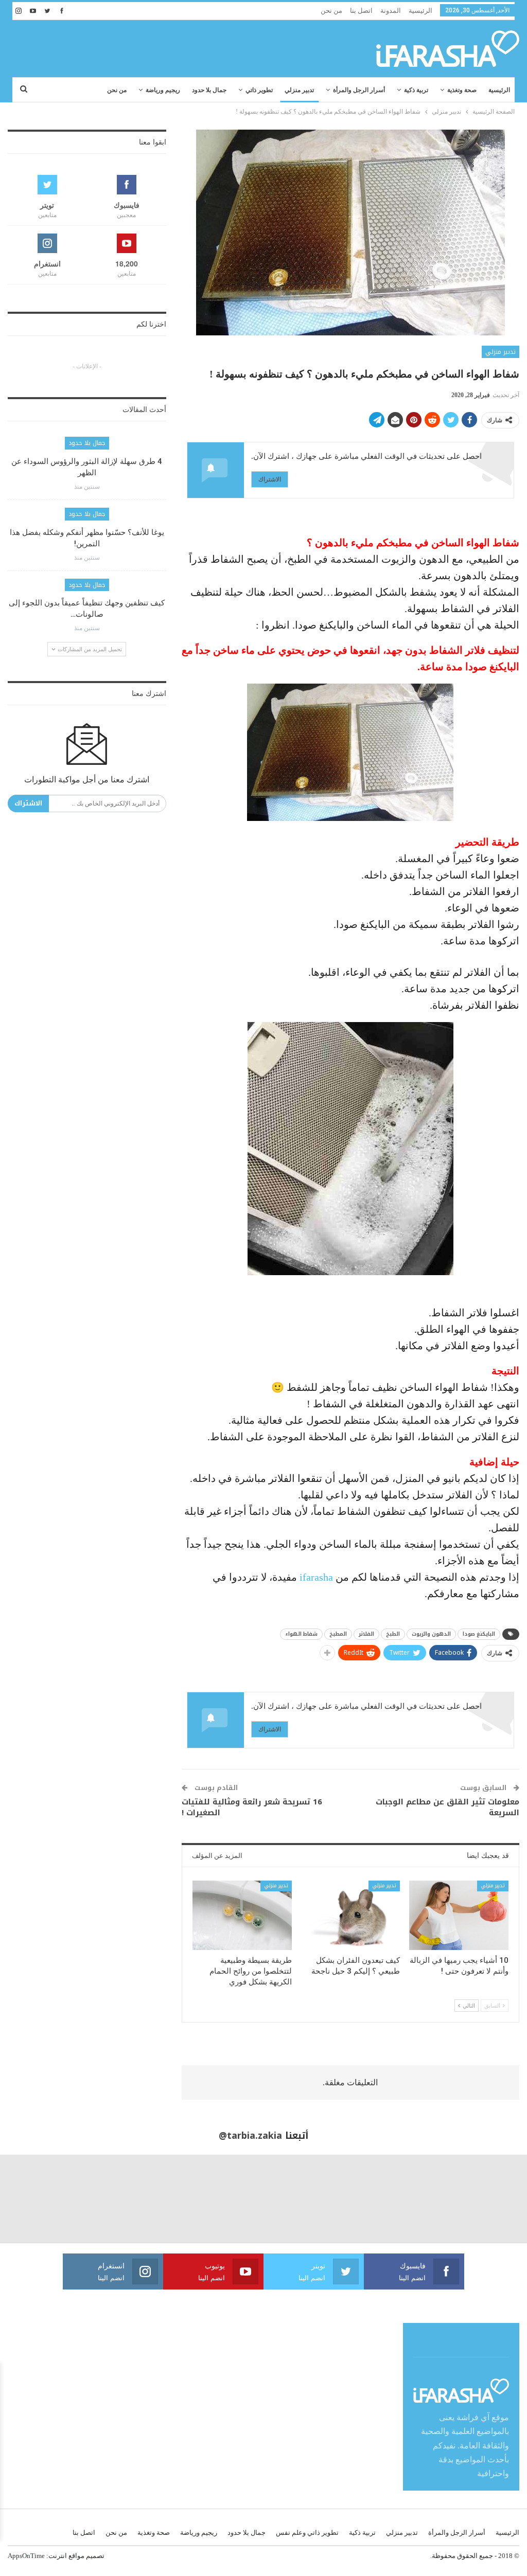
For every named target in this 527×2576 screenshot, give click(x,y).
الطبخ (393, 1634)
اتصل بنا (361, 11)
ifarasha (315, 1577)
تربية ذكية (416, 90)
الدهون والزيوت (431, 1634)
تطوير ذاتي (259, 90)
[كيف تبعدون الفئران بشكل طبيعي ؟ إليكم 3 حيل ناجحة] (351, 1915)
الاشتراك (270, 479)
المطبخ (338, 1634)
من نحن (331, 11)
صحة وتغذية (462, 90)
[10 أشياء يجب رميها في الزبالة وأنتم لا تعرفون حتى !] (459, 1915)
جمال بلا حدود (209, 90)
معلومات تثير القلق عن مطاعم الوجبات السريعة (447, 1807)
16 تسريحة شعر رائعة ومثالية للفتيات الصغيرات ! (252, 1807)
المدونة (391, 11)
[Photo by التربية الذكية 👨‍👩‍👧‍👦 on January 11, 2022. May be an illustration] (483, 2199)
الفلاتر (366, 1634)
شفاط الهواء (301, 1634)
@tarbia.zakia (250, 2136)
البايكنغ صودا (479, 1634)
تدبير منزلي (299, 90)
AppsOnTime (26, 2556)
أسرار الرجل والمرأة (359, 90)
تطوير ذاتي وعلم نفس (307, 2533)
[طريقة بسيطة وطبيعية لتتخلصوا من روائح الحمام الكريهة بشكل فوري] (242, 1915)
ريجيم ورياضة (163, 90)
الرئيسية (420, 11)
